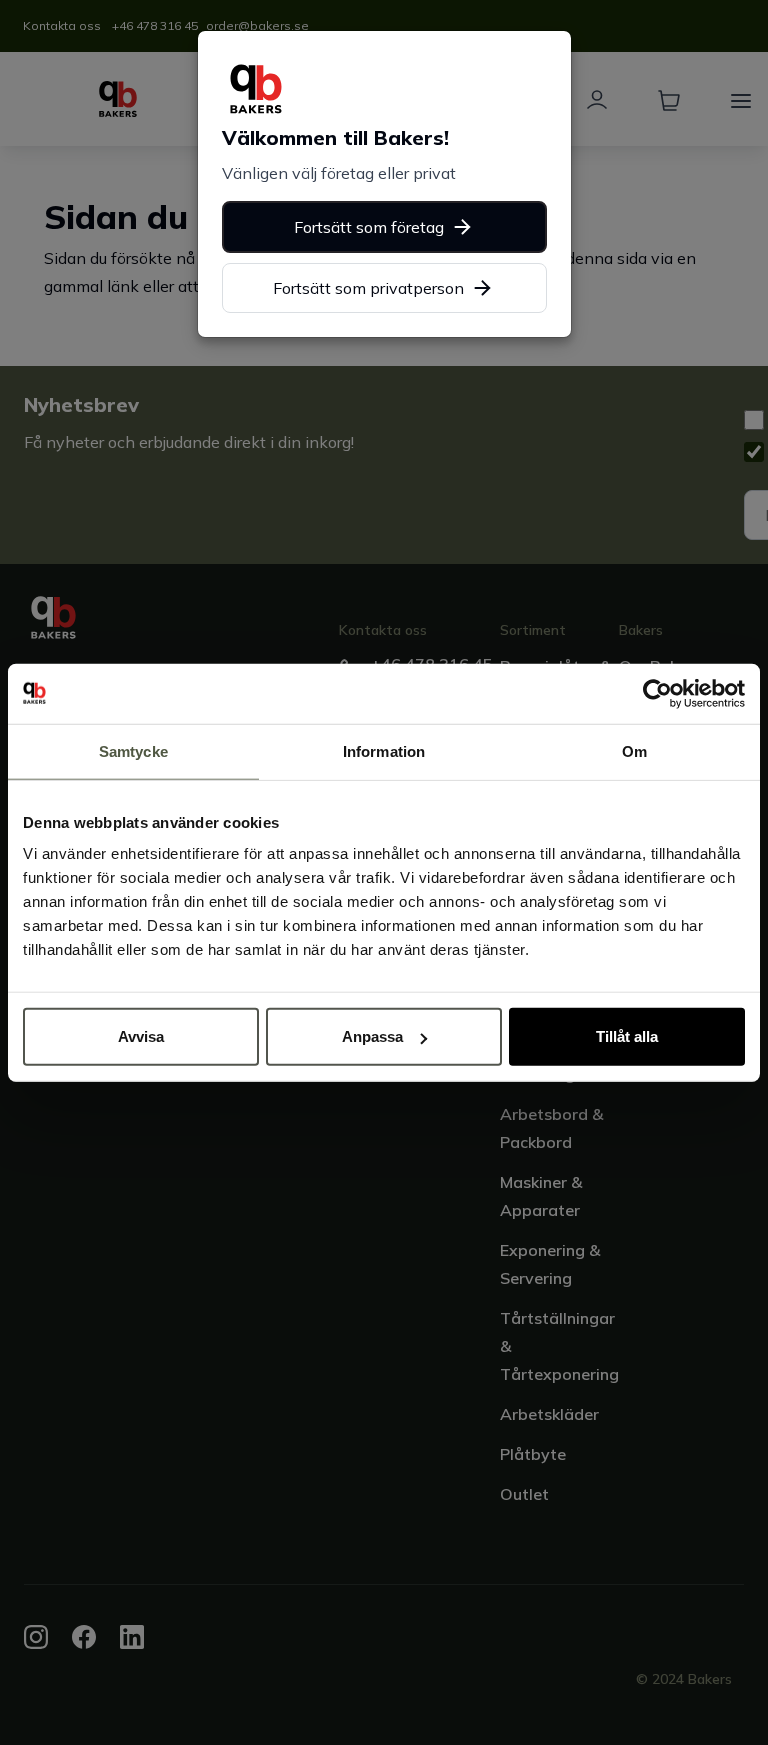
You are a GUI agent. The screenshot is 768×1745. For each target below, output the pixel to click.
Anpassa (372, 1036)
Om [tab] (634, 750)
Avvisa (141, 1036)
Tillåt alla (627, 1036)
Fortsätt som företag (369, 227)
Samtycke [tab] (133, 750)
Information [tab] (384, 750)
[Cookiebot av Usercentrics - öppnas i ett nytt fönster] (657, 693)
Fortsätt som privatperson (368, 288)
